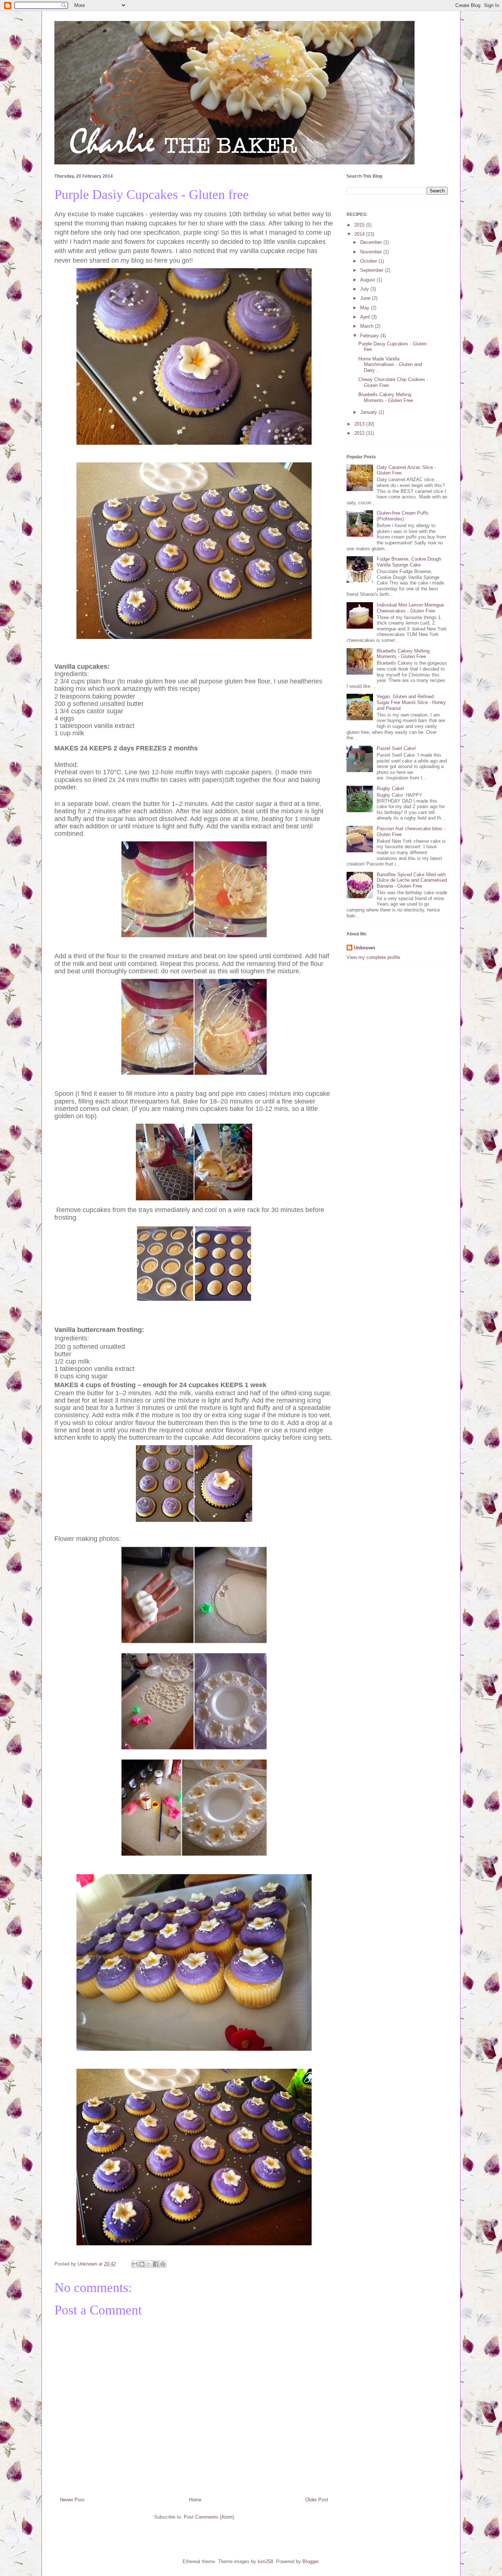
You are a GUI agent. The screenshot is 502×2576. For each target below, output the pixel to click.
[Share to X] (149, 2264)
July (365, 289)
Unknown (365, 948)
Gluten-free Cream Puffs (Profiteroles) (403, 516)
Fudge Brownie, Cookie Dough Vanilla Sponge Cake (409, 562)
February (370, 336)
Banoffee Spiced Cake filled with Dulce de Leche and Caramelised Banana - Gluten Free (412, 880)
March (367, 326)
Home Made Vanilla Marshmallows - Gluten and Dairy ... (390, 365)
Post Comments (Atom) (209, 2517)
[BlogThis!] (142, 2264)
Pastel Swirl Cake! (396, 748)
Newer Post (72, 2500)
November (372, 252)
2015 (360, 225)
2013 (360, 424)
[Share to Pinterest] (163, 2264)
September (372, 270)
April (366, 317)
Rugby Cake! (390, 788)
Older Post (317, 2500)
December (372, 242)
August (368, 280)
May (365, 308)
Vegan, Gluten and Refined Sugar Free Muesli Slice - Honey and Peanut (411, 702)
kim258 (265, 2561)
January (369, 412)
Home (195, 2500)
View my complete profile (373, 957)
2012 (360, 433)
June (366, 298)
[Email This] (135, 2264)
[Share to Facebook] (156, 2264)
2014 (360, 234)
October (369, 261)
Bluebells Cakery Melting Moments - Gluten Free (386, 397)
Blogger (310, 2561)
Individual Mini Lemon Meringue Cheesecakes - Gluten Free (410, 608)
